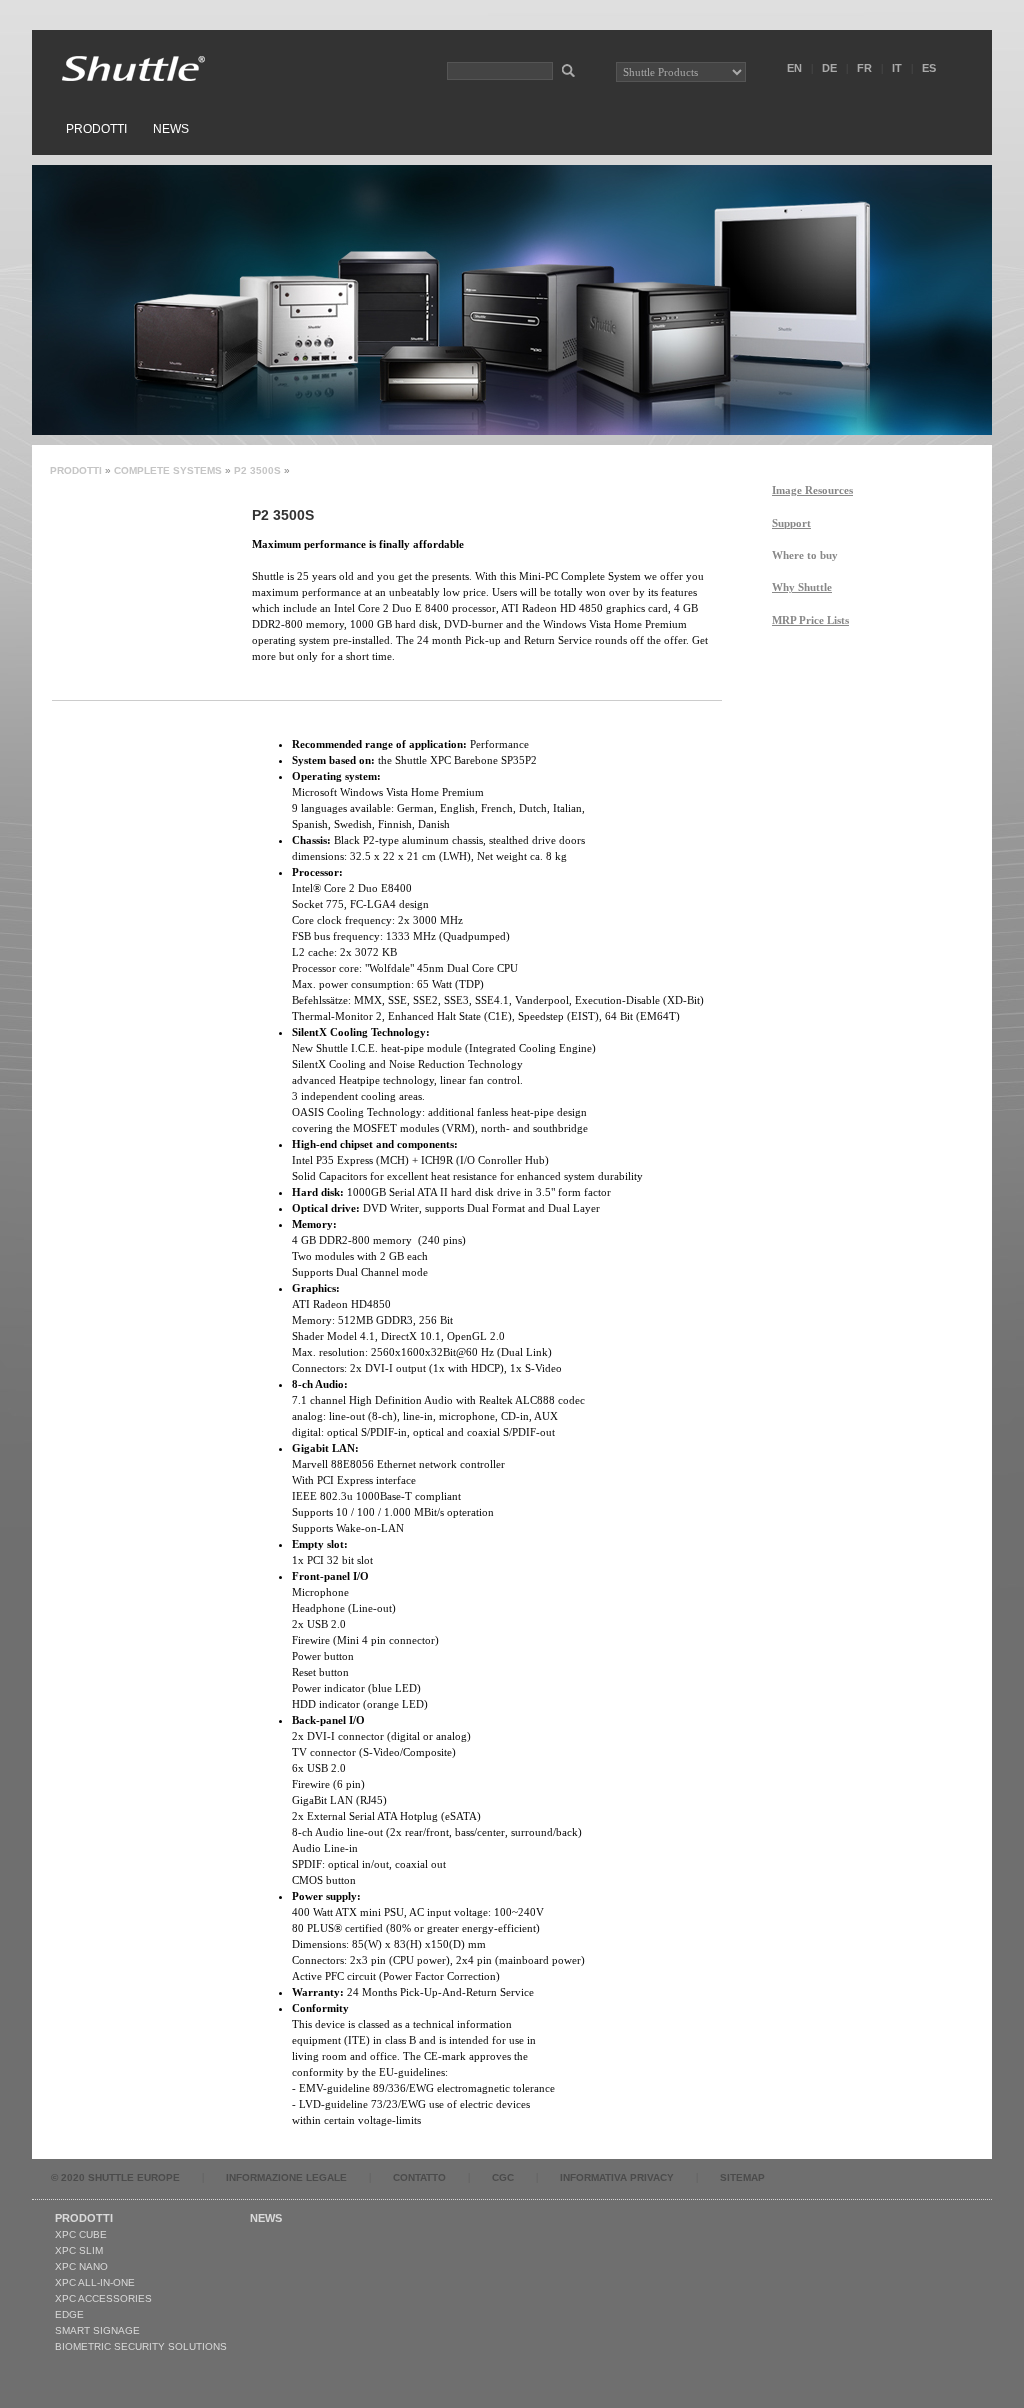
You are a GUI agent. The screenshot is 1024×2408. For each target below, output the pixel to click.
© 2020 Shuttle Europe (115, 2177)
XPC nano (81, 2266)
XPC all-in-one (95, 2282)
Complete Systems (168, 470)
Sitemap (742, 2177)
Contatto (419, 2177)
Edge (69, 2314)
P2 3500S (257, 470)
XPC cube (81, 2234)
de (829, 68)
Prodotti (96, 129)
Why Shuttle (802, 587)
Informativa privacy (617, 2177)
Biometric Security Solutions (141, 2346)
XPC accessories (103, 2298)
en (794, 68)
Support (791, 523)
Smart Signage (97, 2330)
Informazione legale (286, 2177)
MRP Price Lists (810, 620)
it (897, 68)
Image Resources (812, 490)
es (929, 68)
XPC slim (79, 2250)
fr (864, 68)
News (171, 129)
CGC (503, 2177)
